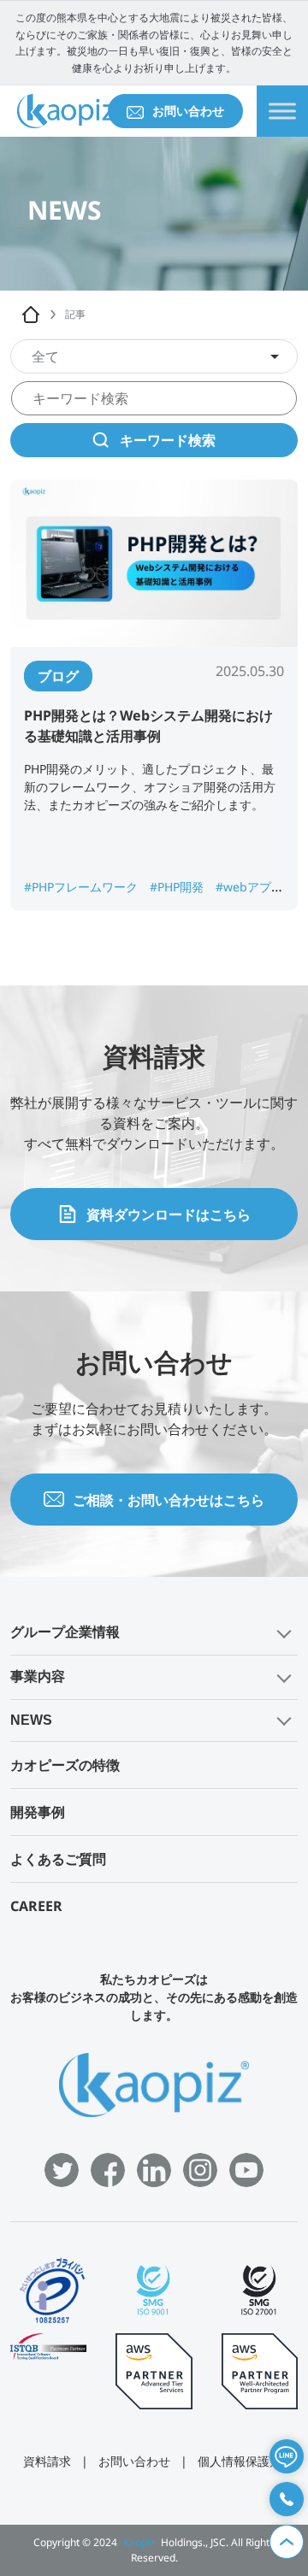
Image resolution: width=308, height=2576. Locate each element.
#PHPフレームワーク (83, 887)
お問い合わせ (188, 111)
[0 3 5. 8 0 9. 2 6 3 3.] (287, 2499)
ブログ (58, 676)
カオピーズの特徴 (65, 1765)
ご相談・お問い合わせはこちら (169, 1500)
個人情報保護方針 (246, 2461)
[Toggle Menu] (282, 112)
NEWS (31, 1720)
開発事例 (38, 1812)
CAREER (36, 1906)
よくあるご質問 (58, 1859)
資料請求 (47, 2461)
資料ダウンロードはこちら (169, 1214)
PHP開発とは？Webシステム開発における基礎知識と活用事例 (148, 726)
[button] (154, 1633)
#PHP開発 (178, 887)
